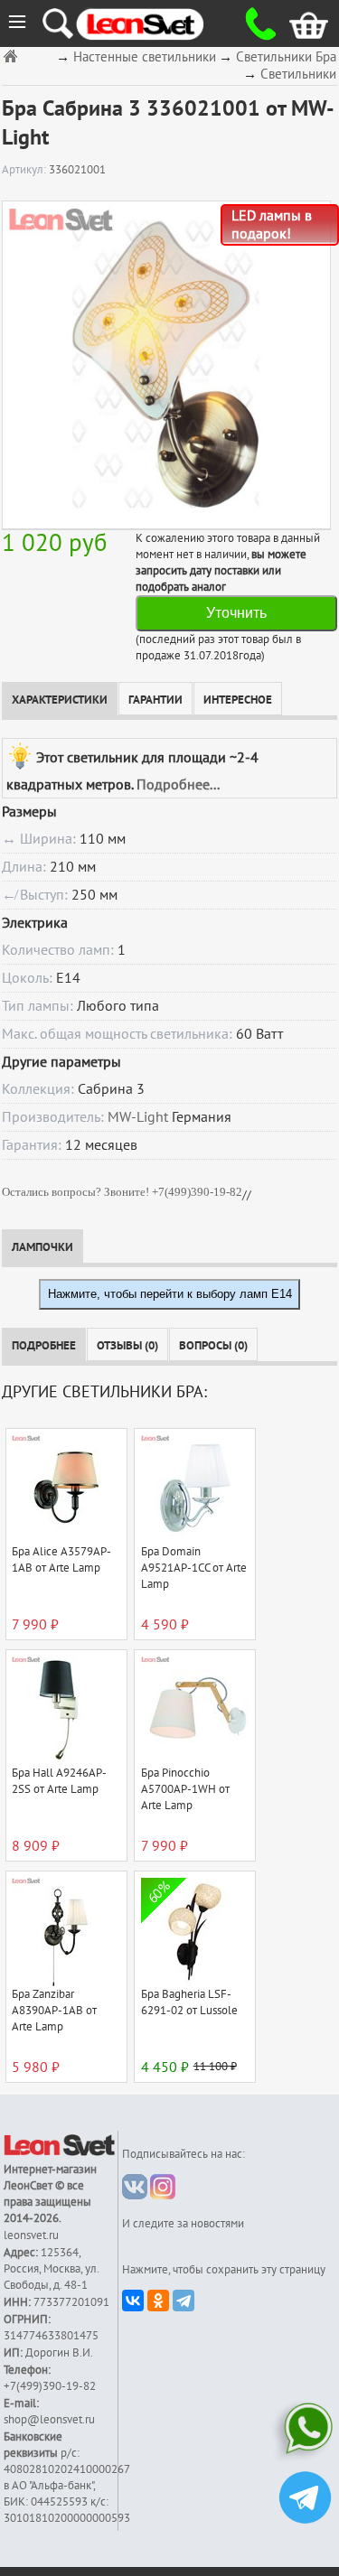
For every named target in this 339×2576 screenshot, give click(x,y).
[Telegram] (184, 2301)
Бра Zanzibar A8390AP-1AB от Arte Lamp (54, 2011)
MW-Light (138, 1117)
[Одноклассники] (158, 2301)
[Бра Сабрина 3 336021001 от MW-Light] (166, 364)
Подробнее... (178, 785)
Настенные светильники (145, 57)
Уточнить (236, 613)
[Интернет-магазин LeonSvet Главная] (156, 23)
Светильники (298, 75)
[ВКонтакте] (133, 2301)
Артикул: (25, 170)
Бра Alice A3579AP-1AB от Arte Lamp (61, 1560)
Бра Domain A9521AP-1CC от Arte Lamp (194, 1568)
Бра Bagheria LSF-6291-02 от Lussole (189, 2002)
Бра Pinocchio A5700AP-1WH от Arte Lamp (185, 1789)
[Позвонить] (255, 23)
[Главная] (13, 56)
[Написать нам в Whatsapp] (305, 2432)
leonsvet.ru (31, 2235)
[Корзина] (295, 23)
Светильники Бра (286, 57)
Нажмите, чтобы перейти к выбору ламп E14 (170, 1294)
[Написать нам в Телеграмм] (305, 2500)
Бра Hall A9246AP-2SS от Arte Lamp (59, 1781)
